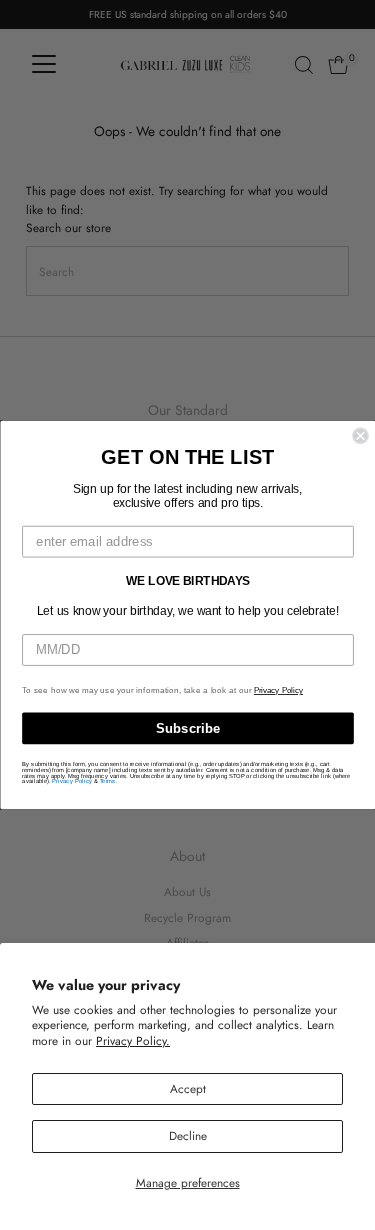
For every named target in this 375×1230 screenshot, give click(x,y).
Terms (107, 781)
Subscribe (187, 728)
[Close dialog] (360, 436)
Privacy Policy (277, 691)
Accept (188, 1088)
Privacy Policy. (133, 1040)
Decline (188, 1135)
